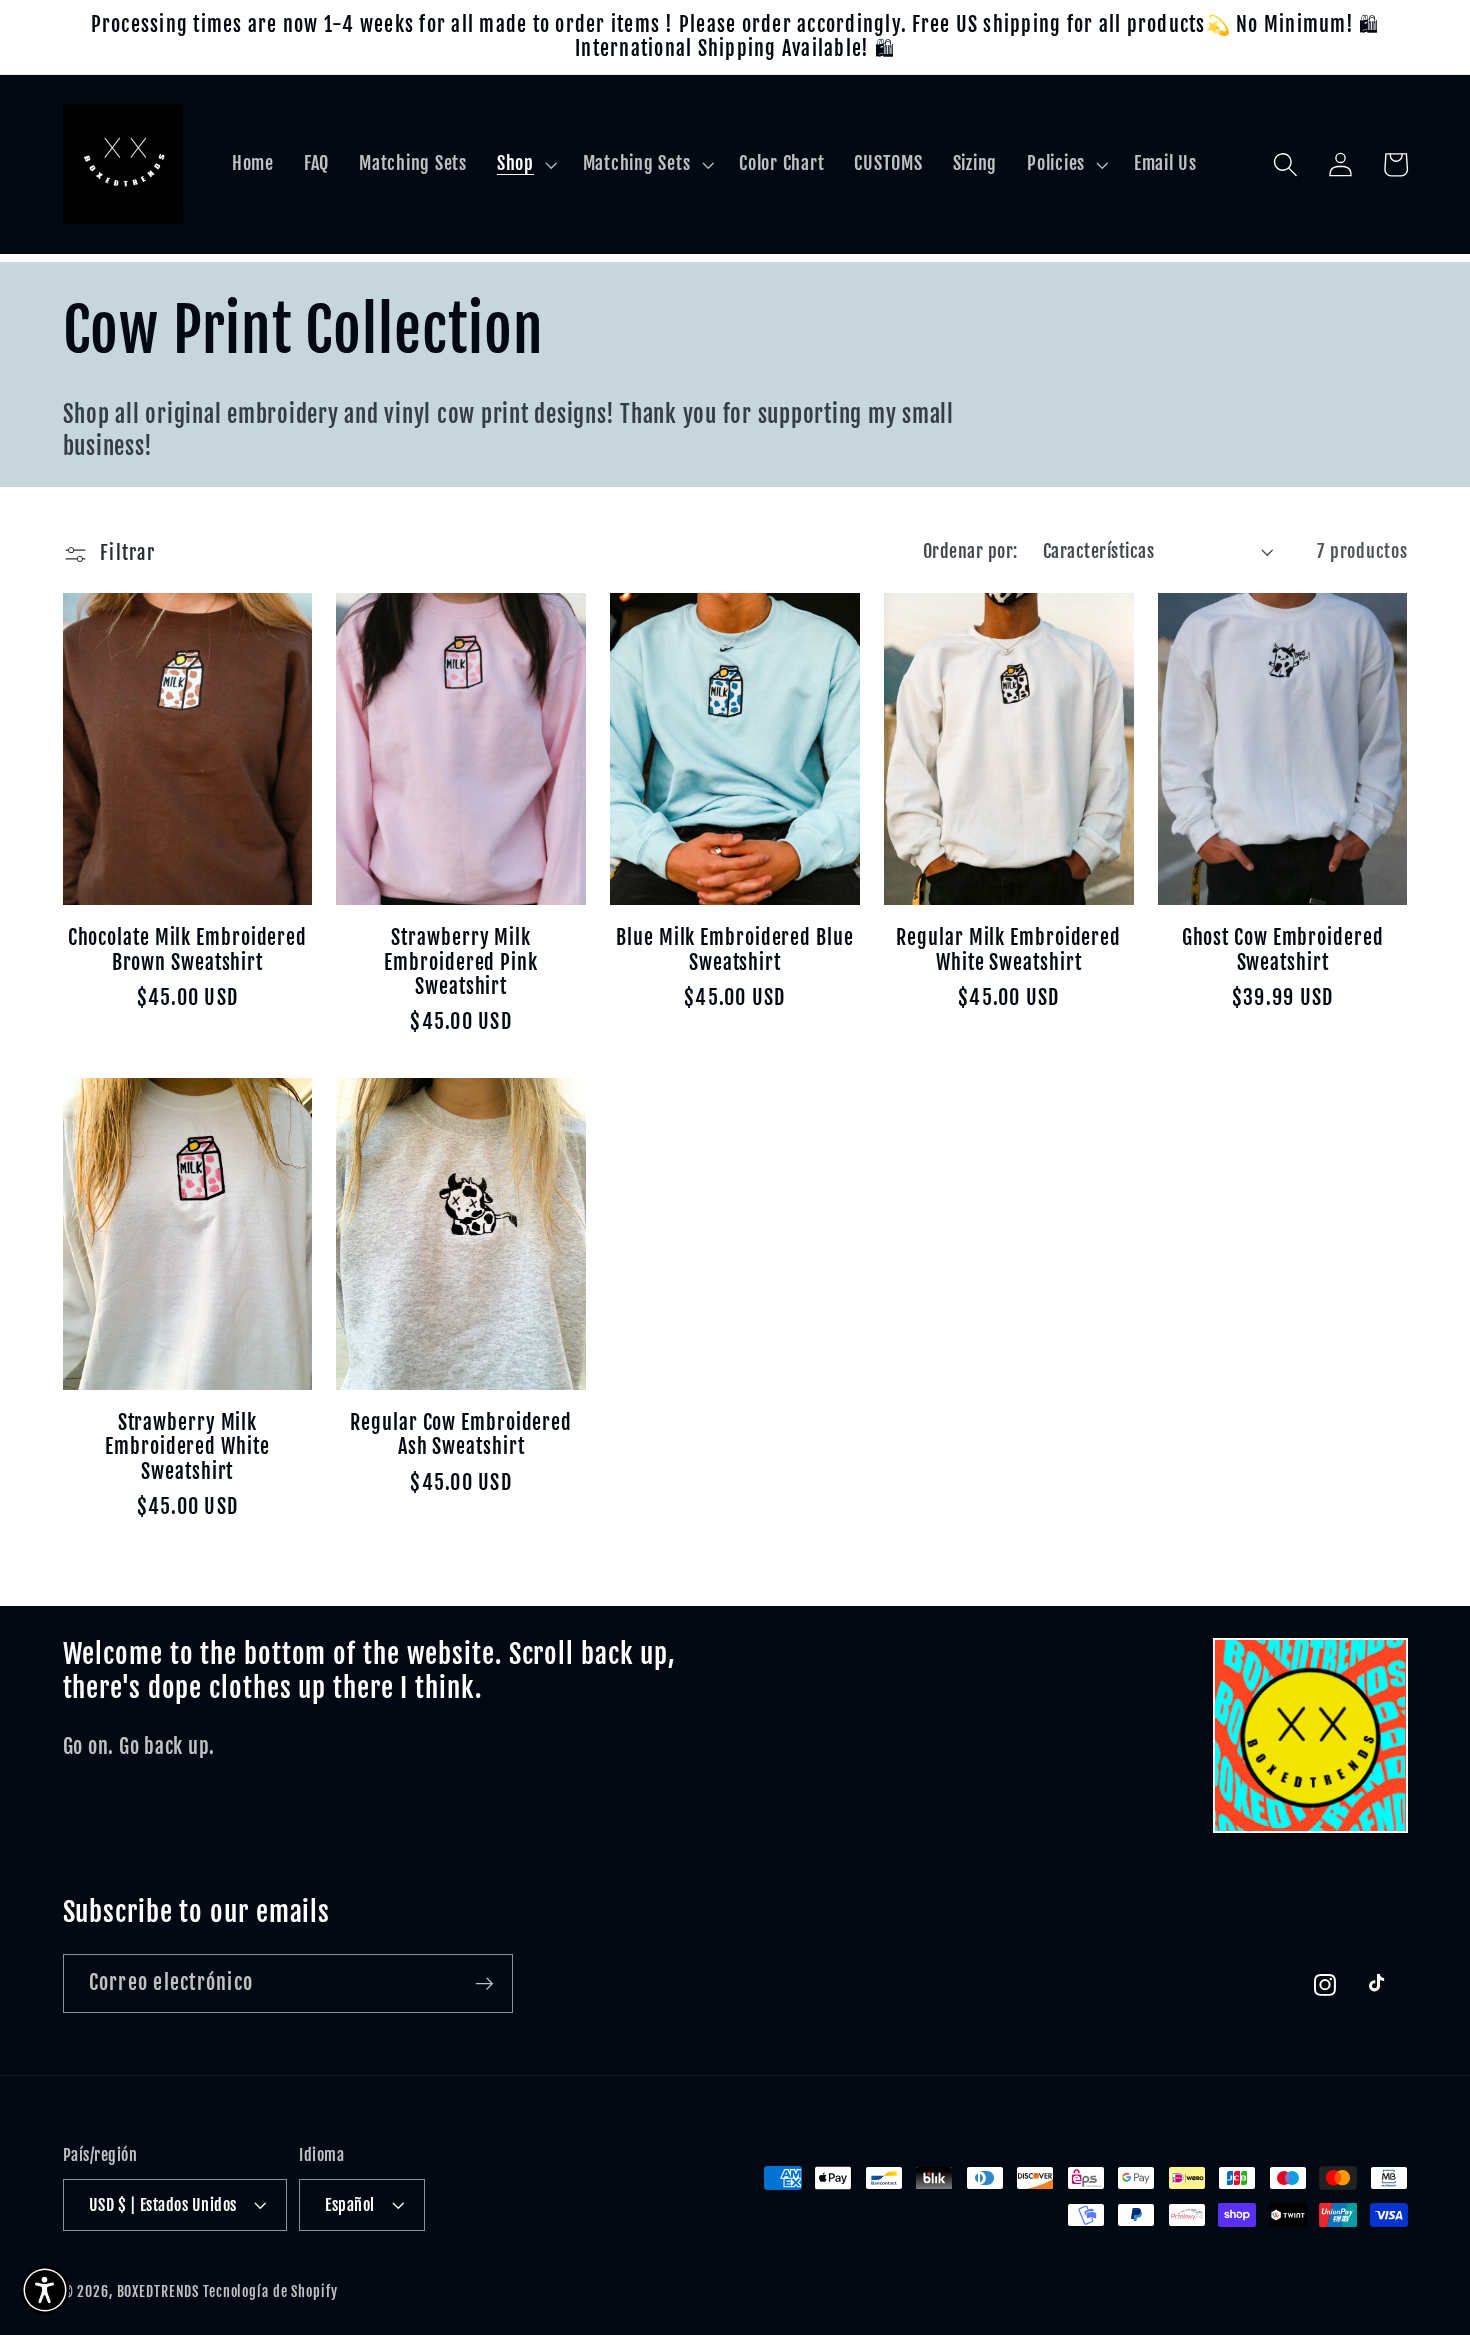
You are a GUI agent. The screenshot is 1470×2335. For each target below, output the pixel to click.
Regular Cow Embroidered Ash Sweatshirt (461, 1435)
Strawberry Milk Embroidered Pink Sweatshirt (460, 962)
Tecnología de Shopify (270, 2291)
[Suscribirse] (484, 1983)
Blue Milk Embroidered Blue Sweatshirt (734, 950)
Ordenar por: (970, 551)
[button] (525, 164)
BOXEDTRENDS (158, 2291)
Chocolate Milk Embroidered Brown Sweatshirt (187, 950)
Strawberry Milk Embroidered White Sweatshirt (187, 1447)
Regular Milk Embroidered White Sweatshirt (1008, 950)
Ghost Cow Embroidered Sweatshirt (1283, 950)
